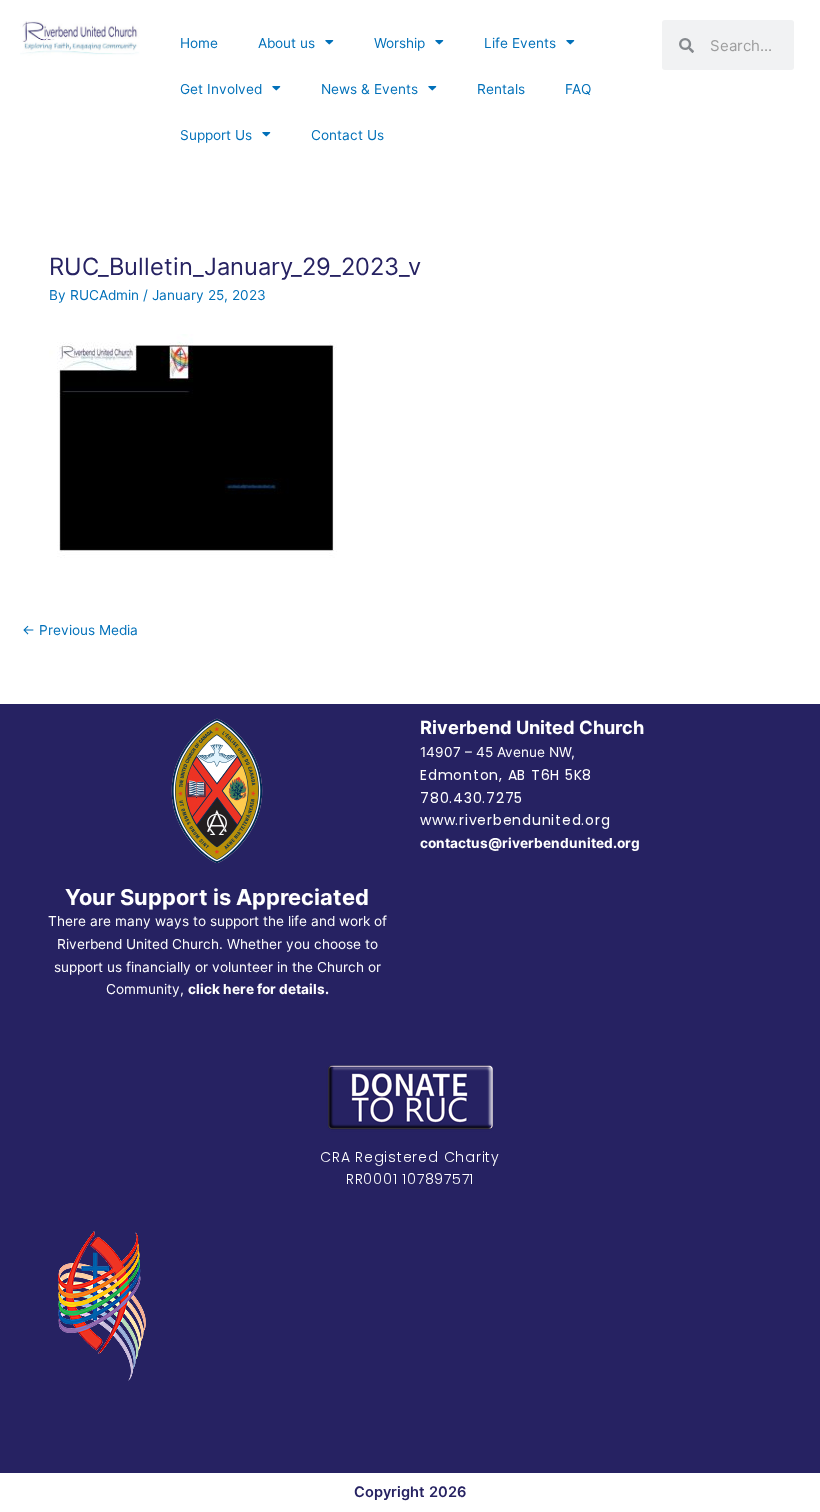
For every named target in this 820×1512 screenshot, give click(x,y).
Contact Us (347, 135)
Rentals (501, 89)
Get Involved (221, 89)
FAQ (578, 89)
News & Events (369, 89)
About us (286, 43)
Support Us (216, 135)
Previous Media (80, 630)
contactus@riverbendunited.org (530, 843)
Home (199, 43)
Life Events (520, 43)
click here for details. (258, 989)
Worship (399, 43)
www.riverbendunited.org (515, 820)
